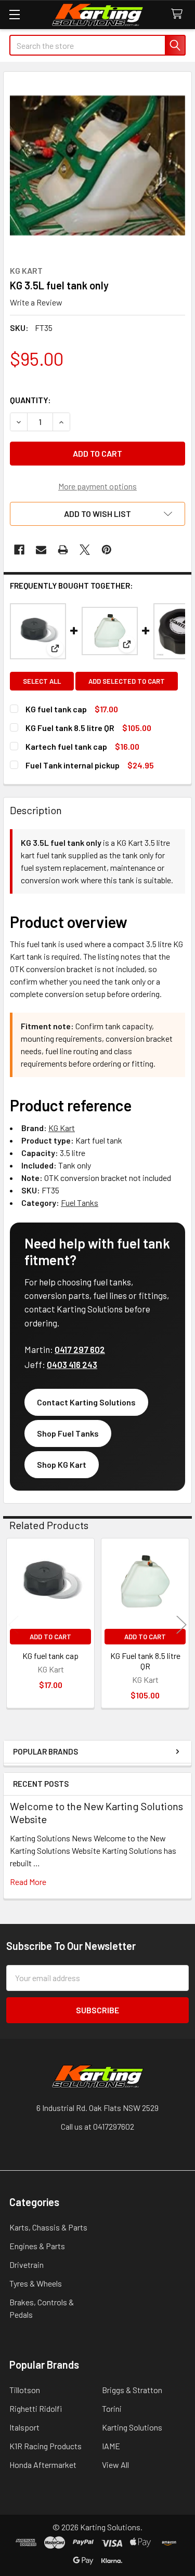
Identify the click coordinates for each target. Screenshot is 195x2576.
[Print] (63, 550)
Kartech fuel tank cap (66, 746)
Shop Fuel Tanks (68, 1433)
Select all (42, 681)
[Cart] (179, 14)
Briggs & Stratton (132, 2390)
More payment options (97, 486)
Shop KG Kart (62, 1464)
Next (181, 1624)
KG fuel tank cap (56, 709)
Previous (14, 1624)
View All (115, 2465)
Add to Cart (50, 1637)
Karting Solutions (132, 2427)
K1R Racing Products (45, 2446)
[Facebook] (19, 550)
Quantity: (30, 400)
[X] (85, 550)
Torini (112, 2408)
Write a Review (36, 302)
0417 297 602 (80, 1349)
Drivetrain (27, 2265)
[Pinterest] (107, 550)
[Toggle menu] (14, 14)
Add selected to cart (127, 681)
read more (28, 1882)
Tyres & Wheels (36, 2283)
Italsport (24, 2427)
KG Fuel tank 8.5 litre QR (70, 728)
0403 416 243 (72, 1364)
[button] (97, 514)
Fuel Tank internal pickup (73, 765)
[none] (97, 165)
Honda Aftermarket (43, 2465)
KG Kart (62, 1128)
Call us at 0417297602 (97, 2126)
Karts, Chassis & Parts (48, 2227)
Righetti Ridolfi (36, 2408)
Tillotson (25, 2390)
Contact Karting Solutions (86, 1402)
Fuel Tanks (80, 1203)
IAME (111, 2446)
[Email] (41, 550)
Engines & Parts (37, 2246)
